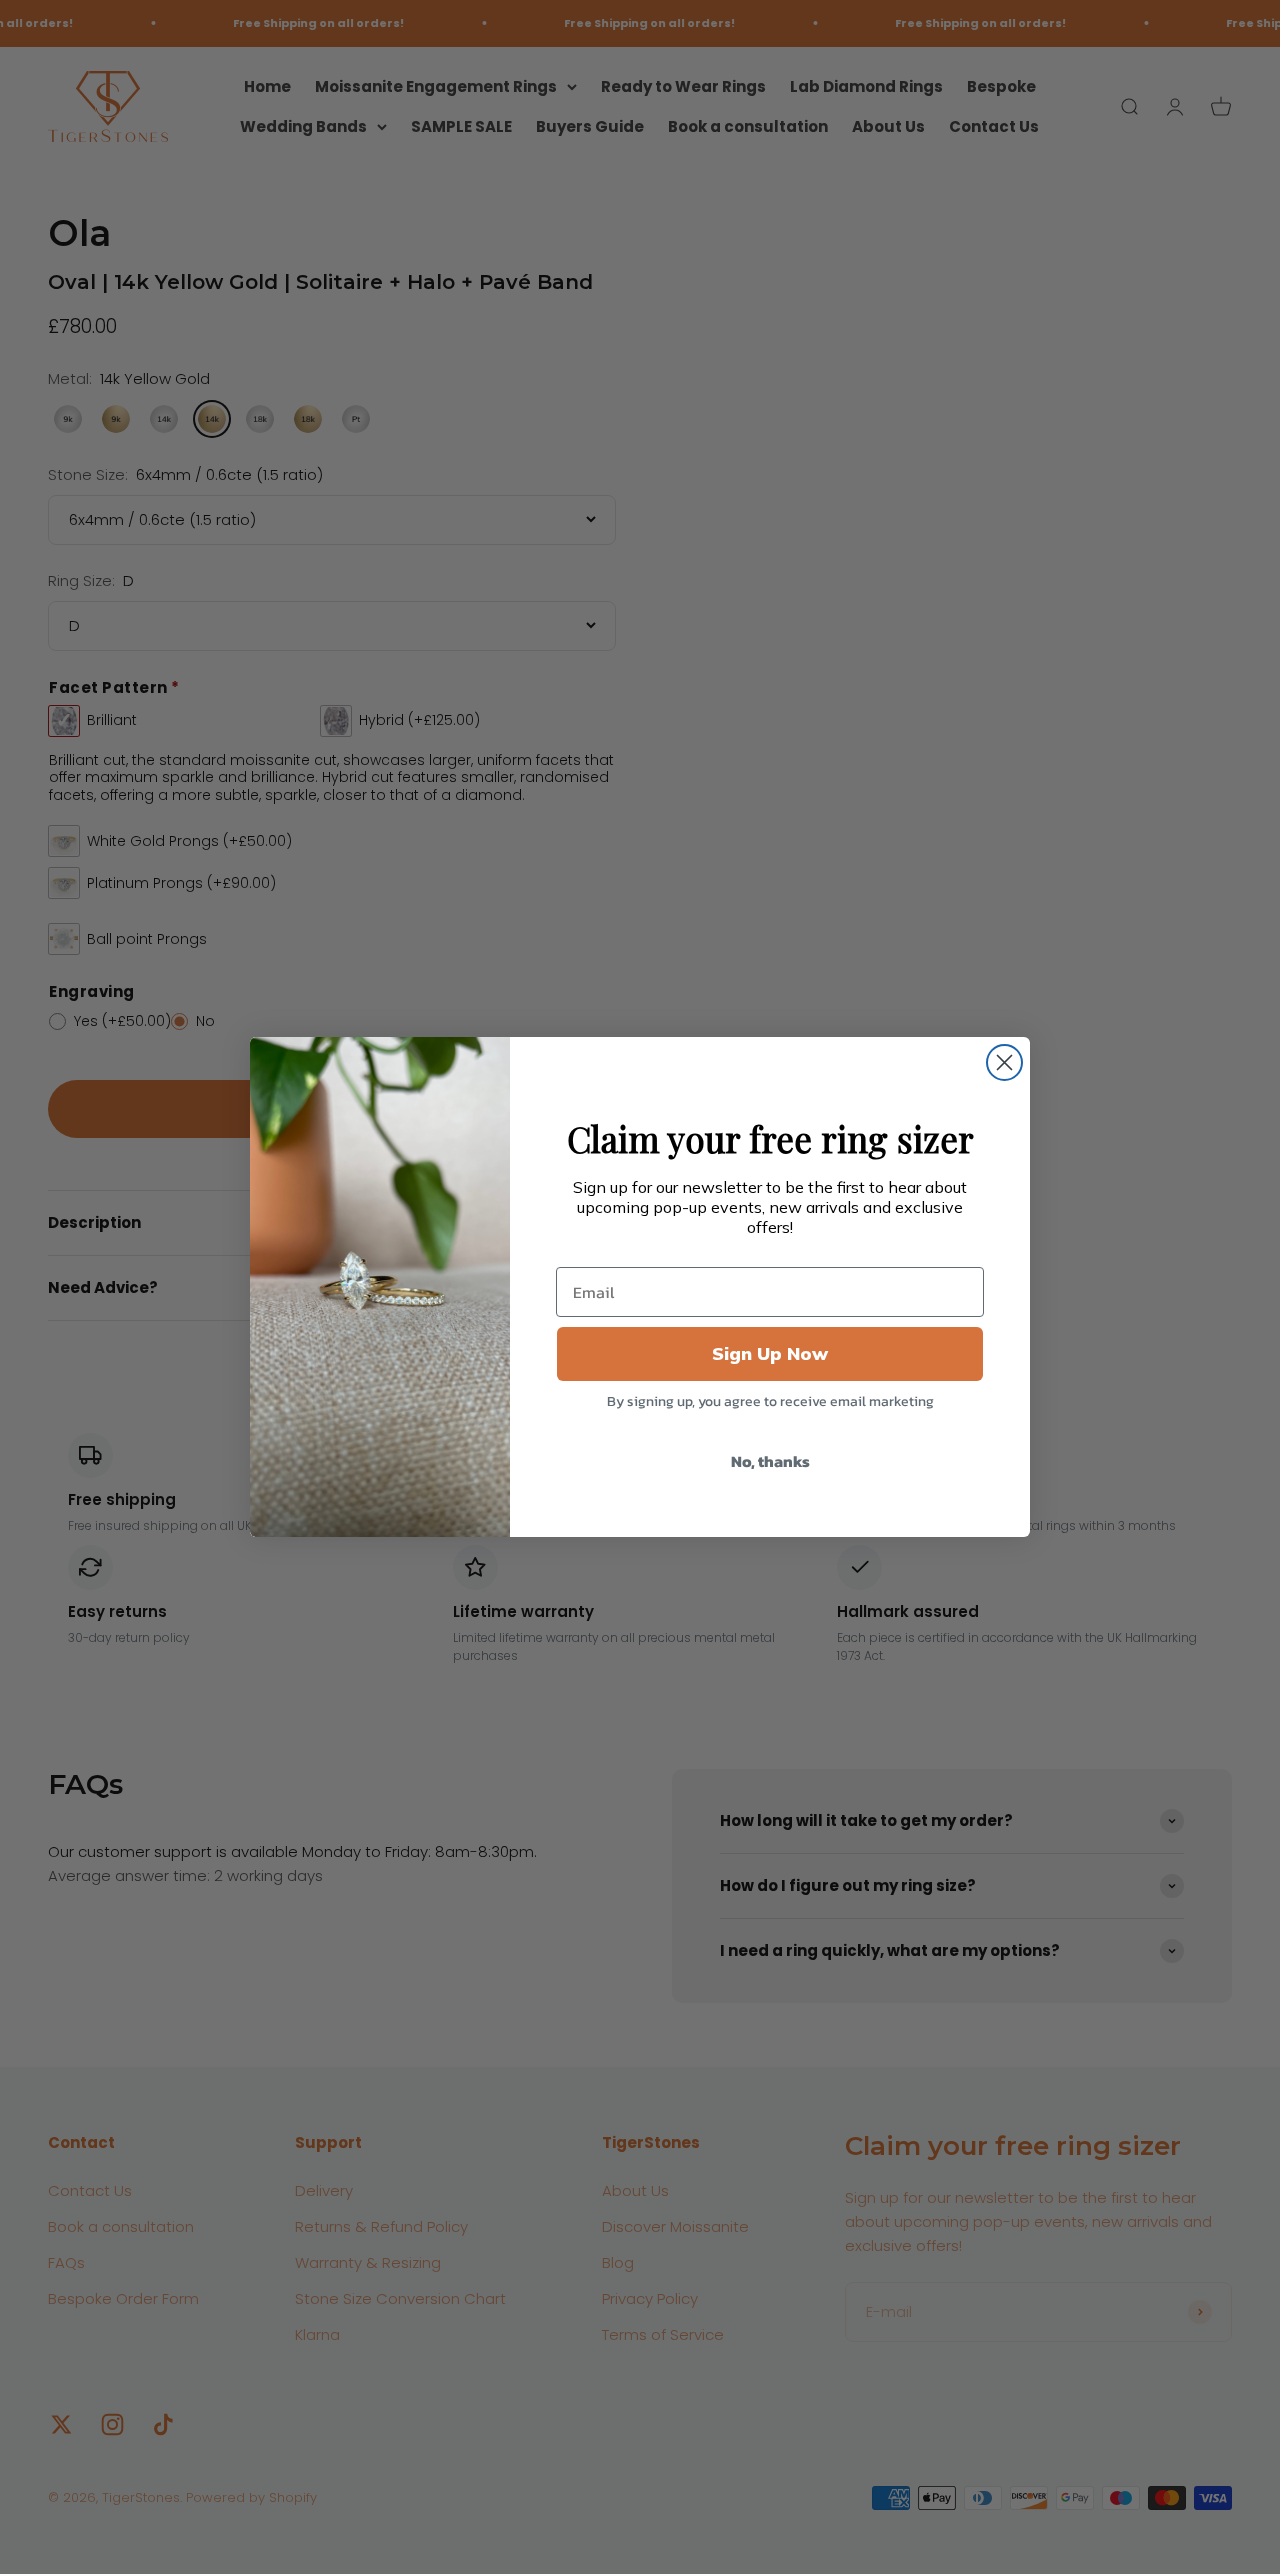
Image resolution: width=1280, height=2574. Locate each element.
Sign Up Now (770, 1353)
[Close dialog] (1004, 1062)
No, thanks (770, 1461)
